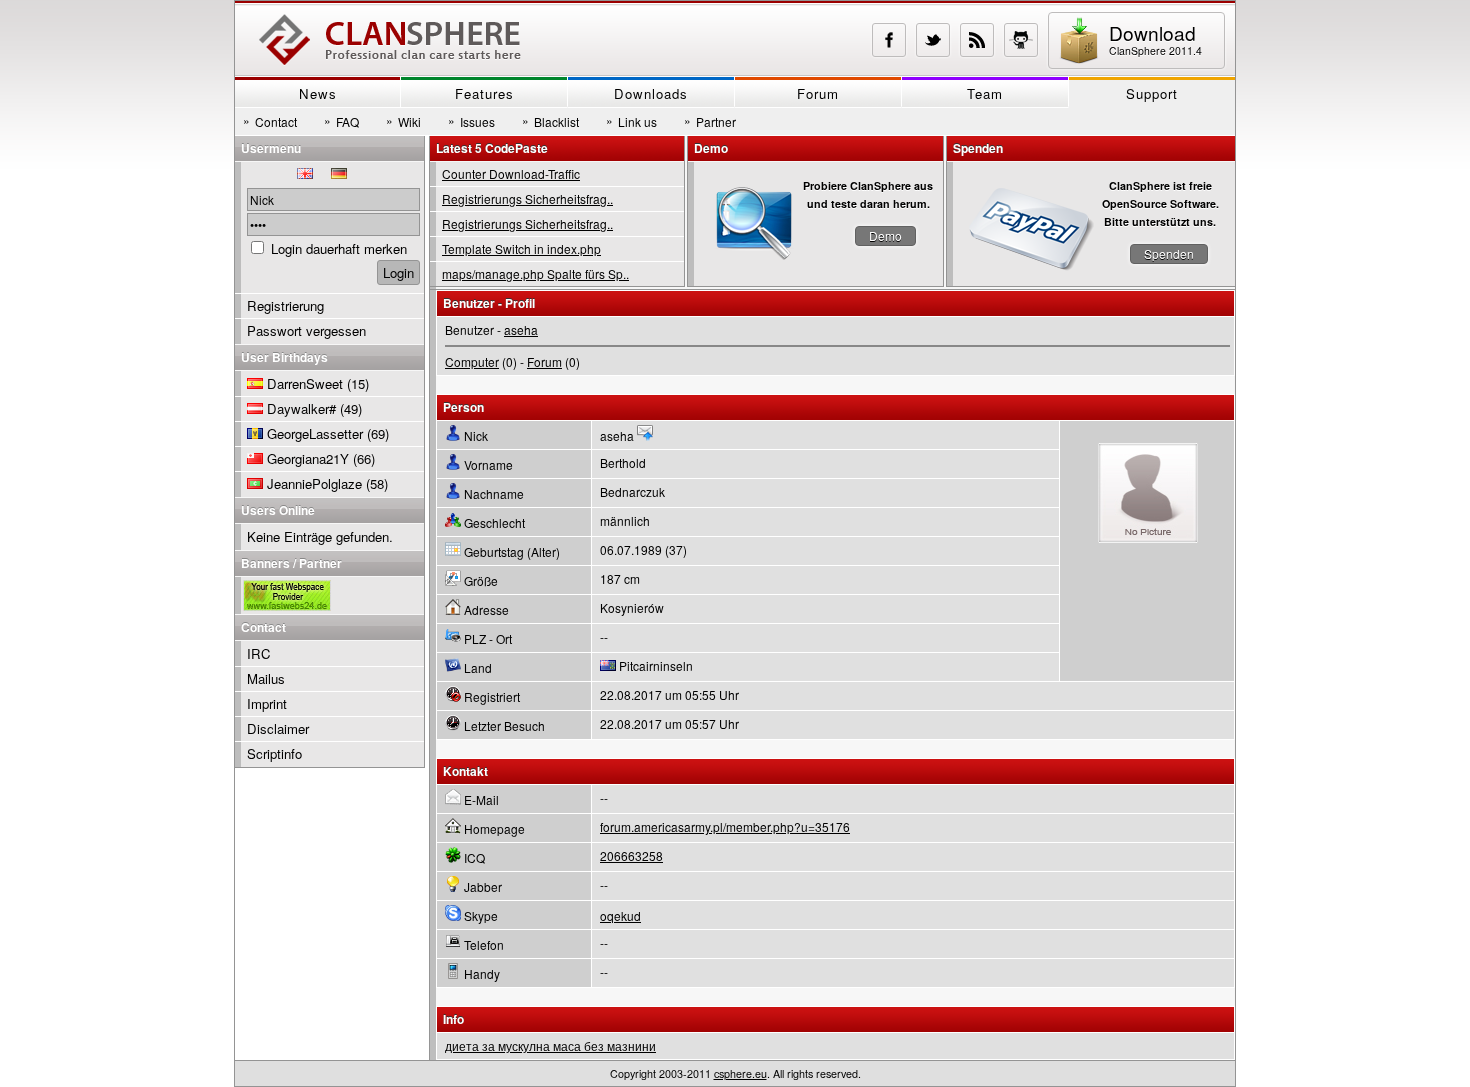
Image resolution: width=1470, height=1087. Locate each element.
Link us (631, 121)
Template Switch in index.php (521, 248)
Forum (818, 93)
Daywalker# (301, 408)
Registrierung (285, 305)
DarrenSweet (305, 383)
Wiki (403, 121)
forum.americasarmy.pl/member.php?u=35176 (725, 826)
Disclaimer (278, 728)
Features (484, 93)
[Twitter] (933, 40)
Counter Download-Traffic (511, 173)
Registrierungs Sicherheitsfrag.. (527, 198)
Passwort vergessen (306, 330)
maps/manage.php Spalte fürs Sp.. (535, 273)
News (318, 93)
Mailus (266, 678)
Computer (472, 361)
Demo (885, 235)
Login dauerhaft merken (339, 248)
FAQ (341, 121)
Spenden (1169, 253)
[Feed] (977, 40)
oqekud (620, 915)
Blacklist (550, 121)
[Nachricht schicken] (645, 435)
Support (1152, 93)
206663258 (631, 855)
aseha (521, 329)
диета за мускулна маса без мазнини (550, 1045)
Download (1155, 38)
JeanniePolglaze (314, 483)
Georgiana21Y (308, 458)
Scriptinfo (274, 753)
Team (985, 93)
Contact (270, 121)
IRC (259, 653)
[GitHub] (1021, 40)
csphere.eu (740, 1073)
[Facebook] (889, 40)
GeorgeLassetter (315, 433)
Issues (471, 121)
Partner (710, 121)
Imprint (267, 703)
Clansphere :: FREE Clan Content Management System (390, 40)
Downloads (651, 93)
